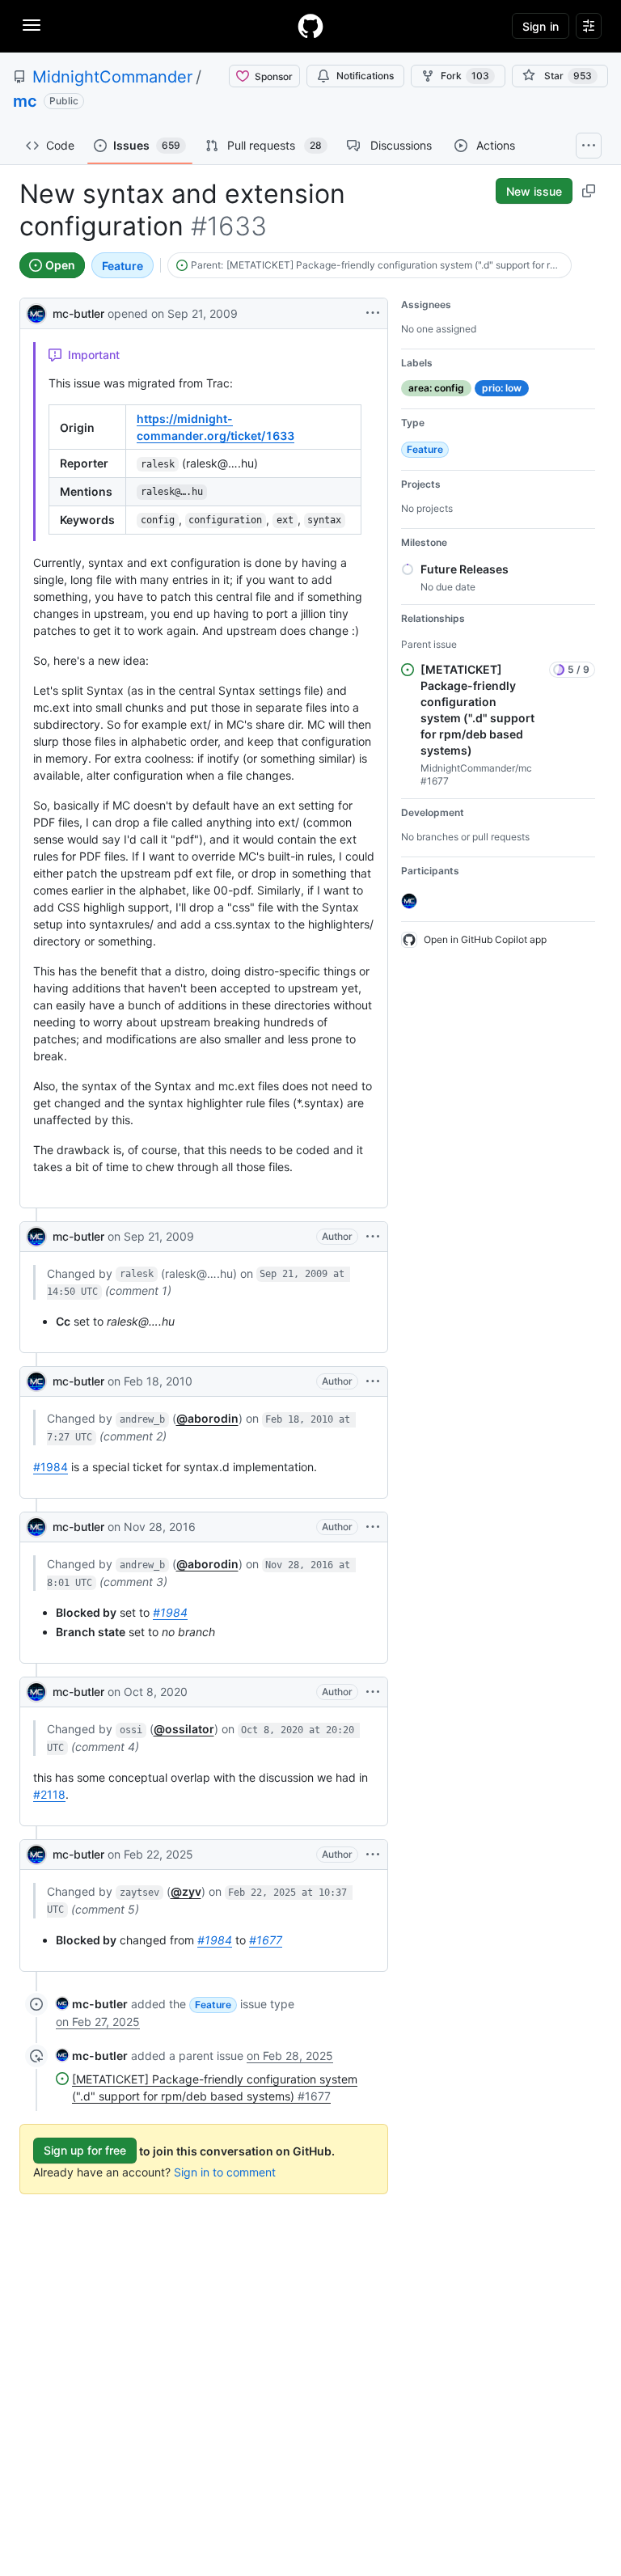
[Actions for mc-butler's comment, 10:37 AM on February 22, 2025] (373, 1855)
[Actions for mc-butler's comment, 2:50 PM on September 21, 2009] (373, 1237)
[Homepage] (310, 26)
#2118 (49, 1794)
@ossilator (184, 1729)
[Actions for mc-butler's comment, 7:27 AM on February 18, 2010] (373, 1381)
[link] (92, 2004)
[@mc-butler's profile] (36, 312)
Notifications (365, 76)
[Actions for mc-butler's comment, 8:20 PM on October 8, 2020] (373, 1692)
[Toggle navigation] (32, 25)
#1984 (51, 1467)
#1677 (266, 1940)
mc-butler (78, 313)
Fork (465, 76)
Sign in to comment (225, 2172)
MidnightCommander (112, 77)
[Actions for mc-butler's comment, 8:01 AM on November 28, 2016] (373, 1527)
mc (25, 101)
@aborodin (207, 1418)
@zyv (186, 1891)
